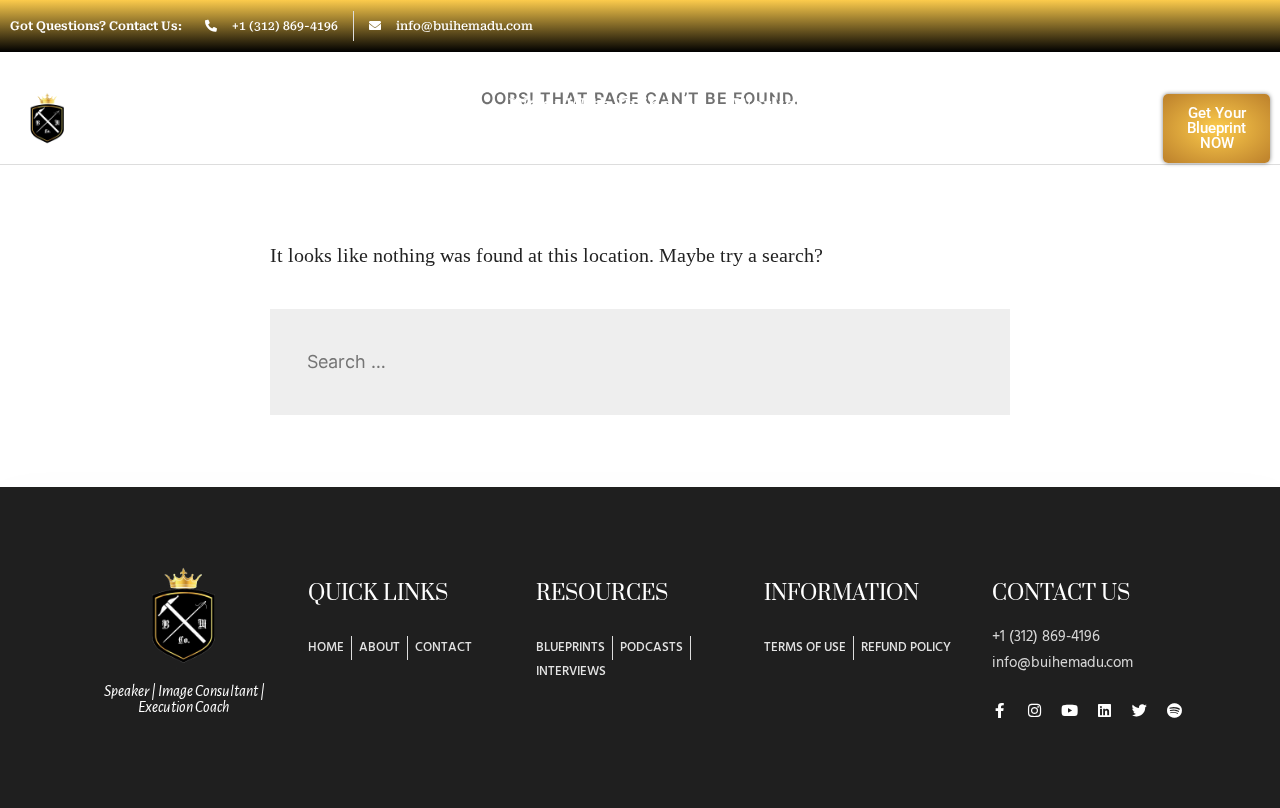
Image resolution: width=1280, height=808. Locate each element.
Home (323, 104)
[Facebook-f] (999, 710)
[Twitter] (1139, 710)
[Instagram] (1034, 710)
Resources (1025, 104)
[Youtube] (1069, 710)
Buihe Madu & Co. (149, 114)
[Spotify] (1174, 710)
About (419, 104)
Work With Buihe (590, 104)
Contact (685, 150)
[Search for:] (640, 361)
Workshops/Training (834, 104)
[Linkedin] (1104, 710)
